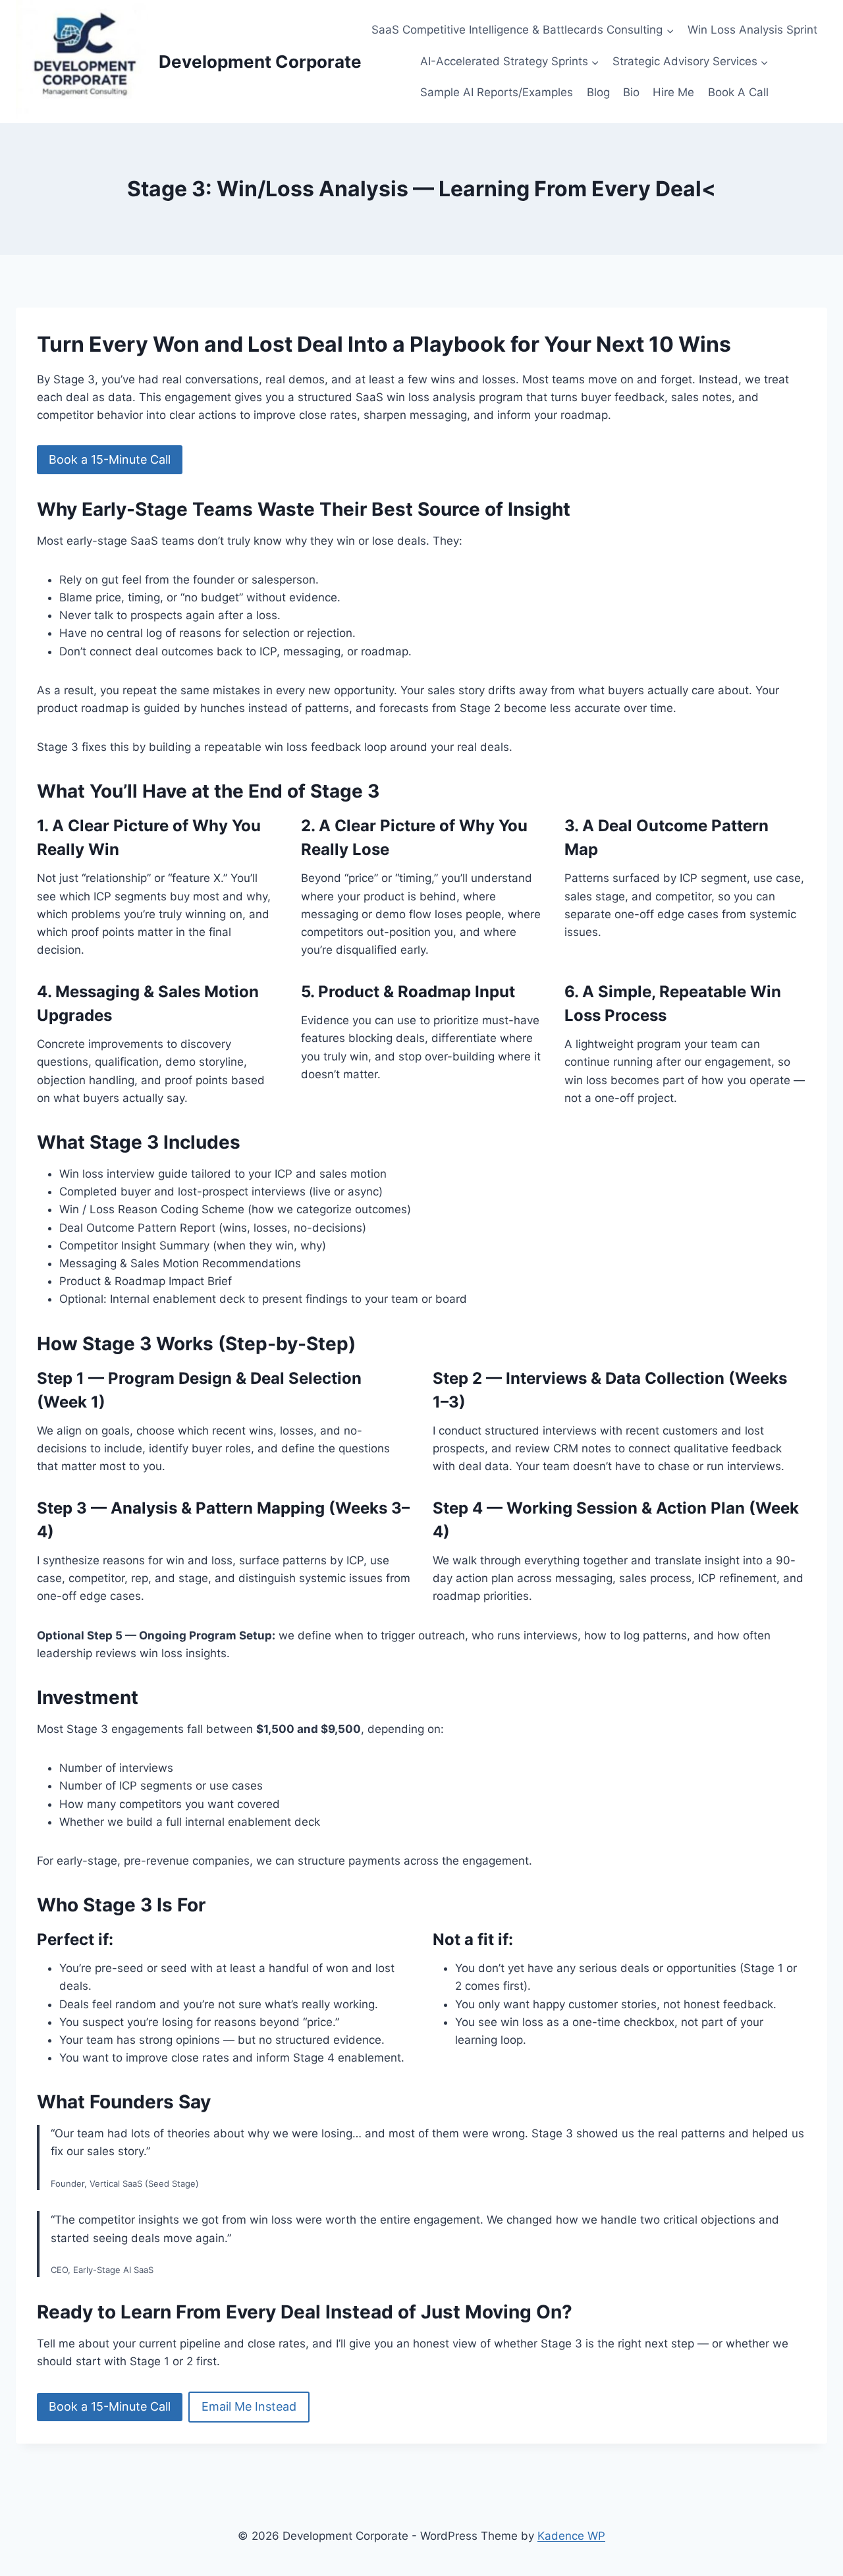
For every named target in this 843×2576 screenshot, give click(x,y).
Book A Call (738, 92)
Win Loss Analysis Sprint (752, 30)
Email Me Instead (249, 2406)
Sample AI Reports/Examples (497, 92)
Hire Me (673, 92)
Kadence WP (571, 2536)
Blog (598, 92)
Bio (631, 92)
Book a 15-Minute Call (110, 459)
